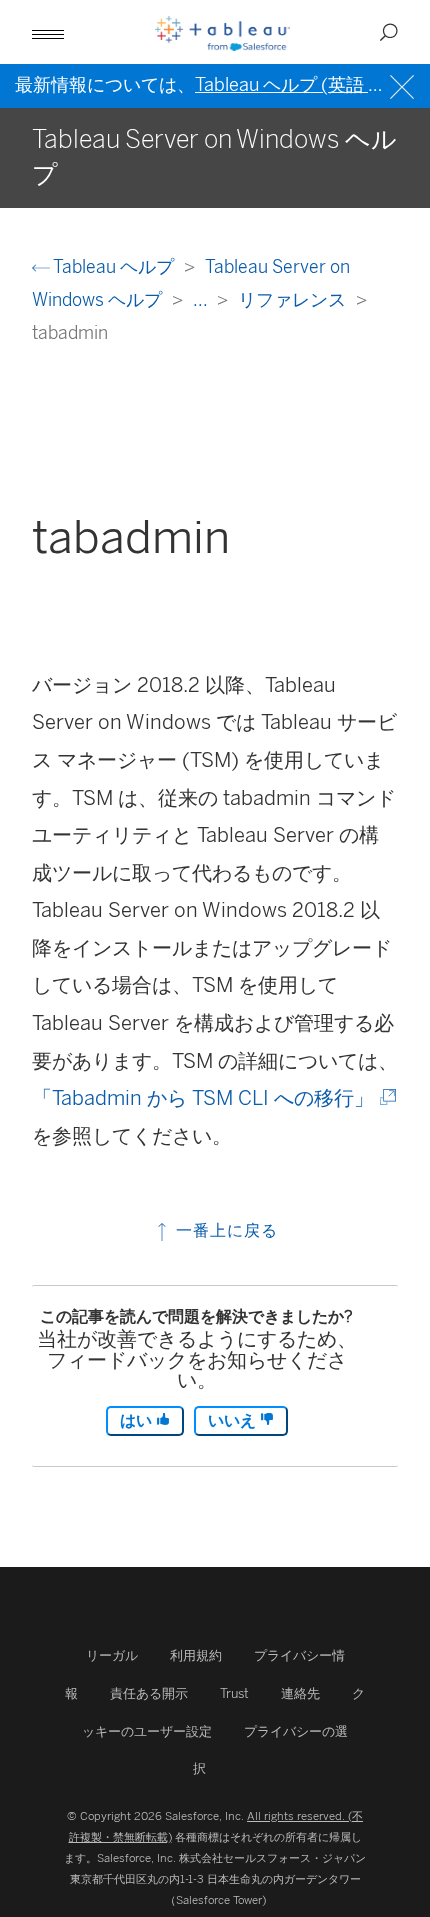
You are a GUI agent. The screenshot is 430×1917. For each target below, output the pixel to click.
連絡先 (300, 1693)
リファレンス (294, 299)
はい (138, 1420)
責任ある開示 (149, 1693)
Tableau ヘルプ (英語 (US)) (304, 85)
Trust (234, 1693)
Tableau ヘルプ (114, 266)
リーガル (112, 1655)
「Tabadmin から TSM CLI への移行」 (212, 1098)
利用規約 (196, 1655)
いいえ (234, 1420)
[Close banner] (404, 84)
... (202, 299)
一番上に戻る (224, 1230)
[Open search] (389, 32)
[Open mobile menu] (48, 32)
